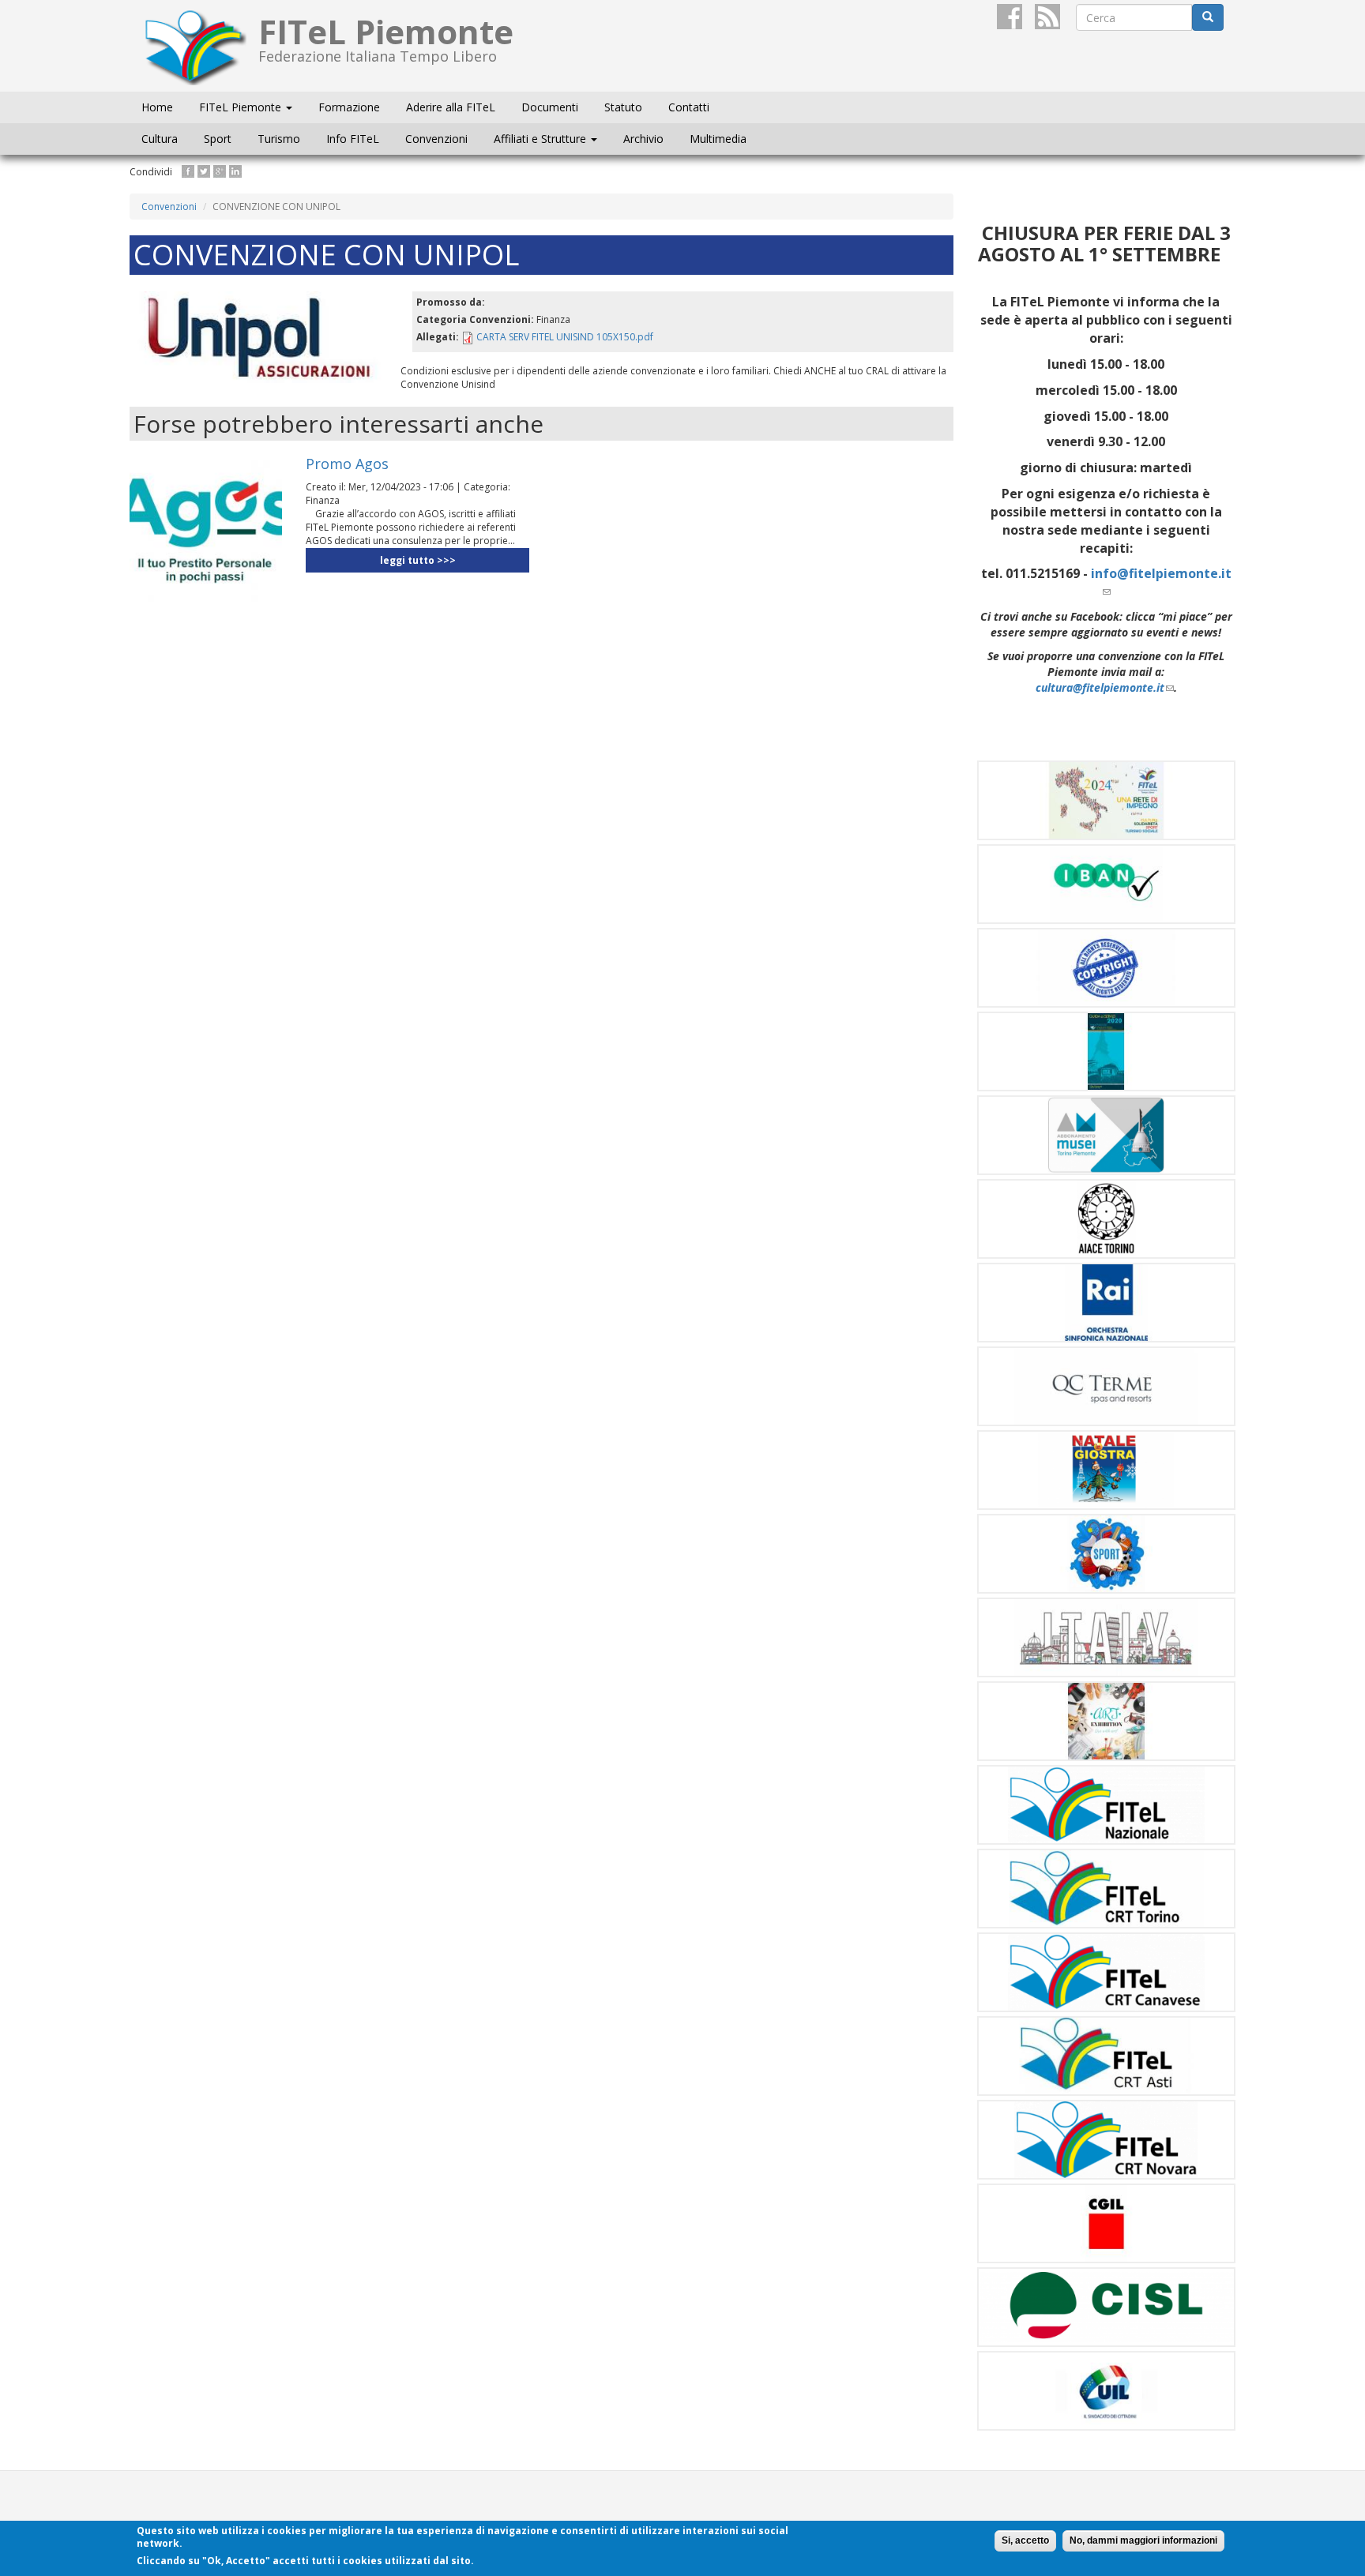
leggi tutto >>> (418, 560)
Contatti (689, 107)
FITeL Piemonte (242, 107)
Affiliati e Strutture (541, 139)
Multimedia (718, 139)
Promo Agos (347, 464)
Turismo (279, 139)
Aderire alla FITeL (451, 107)
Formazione (349, 107)
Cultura (160, 139)
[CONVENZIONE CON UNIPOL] (259, 338)
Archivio (643, 139)
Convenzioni (436, 139)
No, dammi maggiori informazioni (1143, 2540)
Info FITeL (353, 139)
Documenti (550, 107)
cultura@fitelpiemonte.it (1105, 687)
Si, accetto (1025, 2540)
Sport (218, 139)
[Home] (200, 46)
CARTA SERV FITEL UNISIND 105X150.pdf (565, 337)
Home (157, 107)
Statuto (623, 107)
